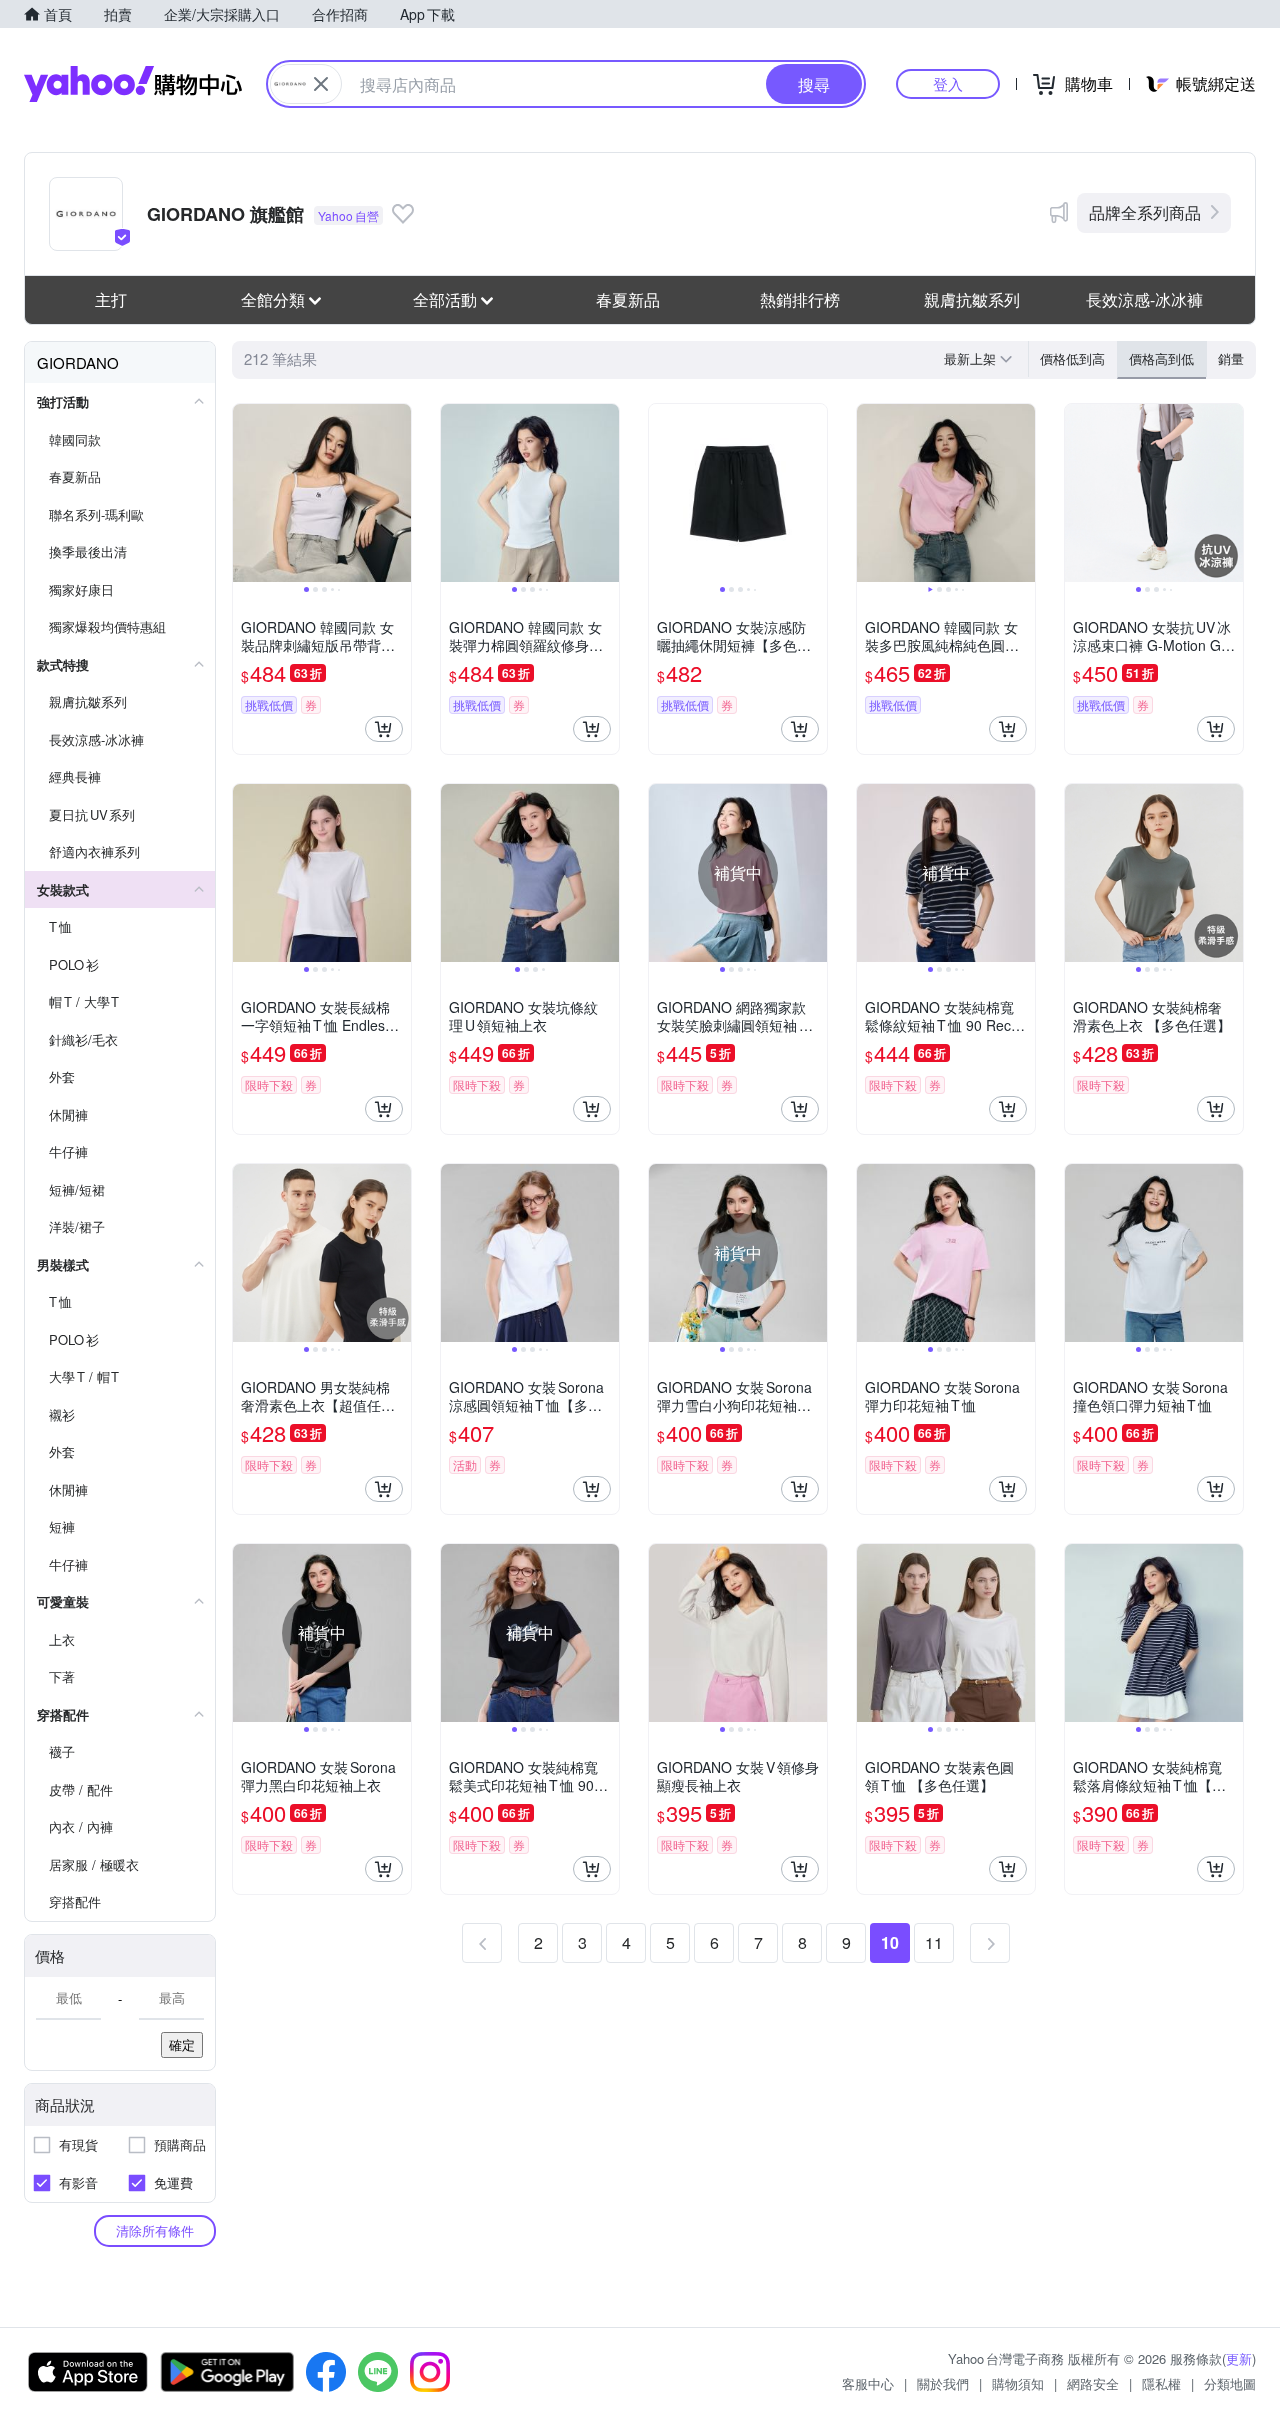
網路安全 (1093, 2383)
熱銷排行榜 (800, 299)
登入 (948, 83)
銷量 (1231, 358)
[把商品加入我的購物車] (384, 729)
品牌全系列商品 (1145, 212)
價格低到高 (1072, 358)
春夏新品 (628, 299)
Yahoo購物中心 (133, 84)
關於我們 (943, 2383)
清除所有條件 (155, 2230)
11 (934, 1942)
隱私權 (1161, 2383)
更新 (1239, 2358)
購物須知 (1018, 2383)
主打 (111, 299)
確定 (182, 2044)
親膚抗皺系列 (972, 299)
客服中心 (868, 2383)
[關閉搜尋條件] (321, 84)
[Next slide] (398, 493)
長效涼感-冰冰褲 (1144, 299)
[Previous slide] (246, 493)
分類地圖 (1230, 2383)
